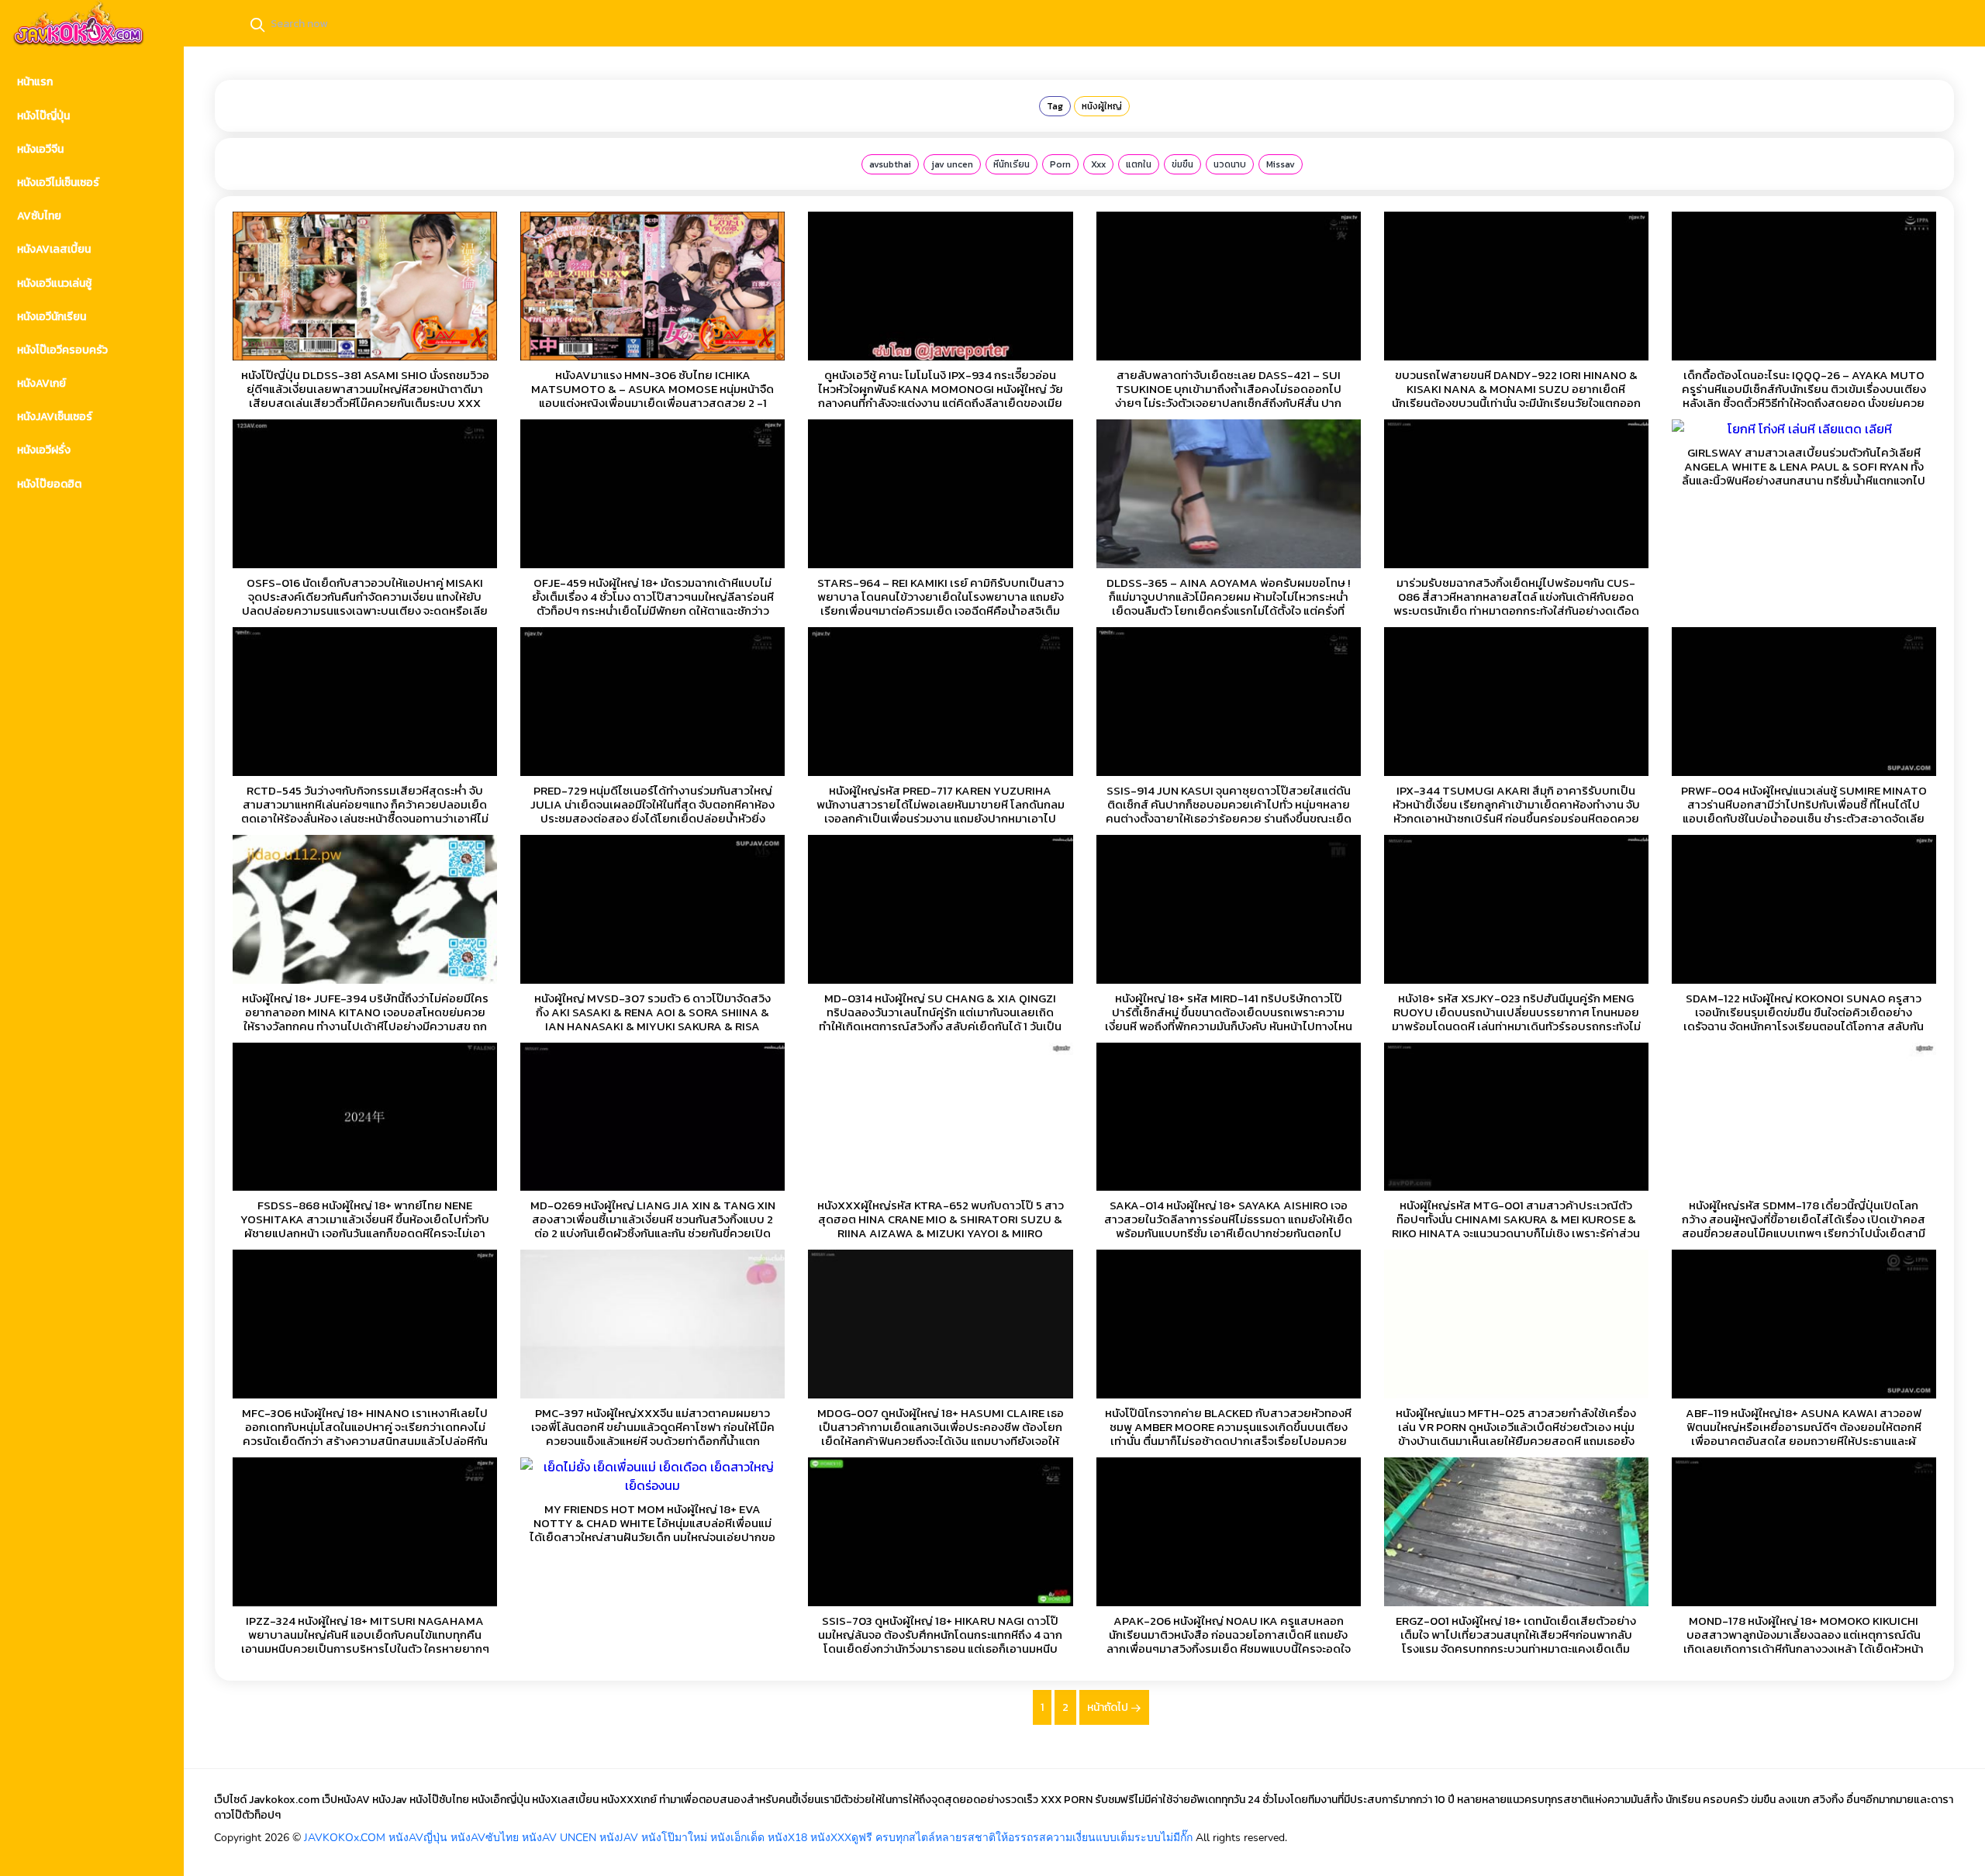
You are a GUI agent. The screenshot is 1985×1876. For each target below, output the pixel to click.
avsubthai (890, 164)
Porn (1060, 164)
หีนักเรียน (1011, 164)
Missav (1281, 164)
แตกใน (1139, 164)
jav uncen (952, 164)
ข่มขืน (1182, 164)
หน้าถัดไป (1109, 1707)
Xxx (1098, 164)
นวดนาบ (1230, 164)
